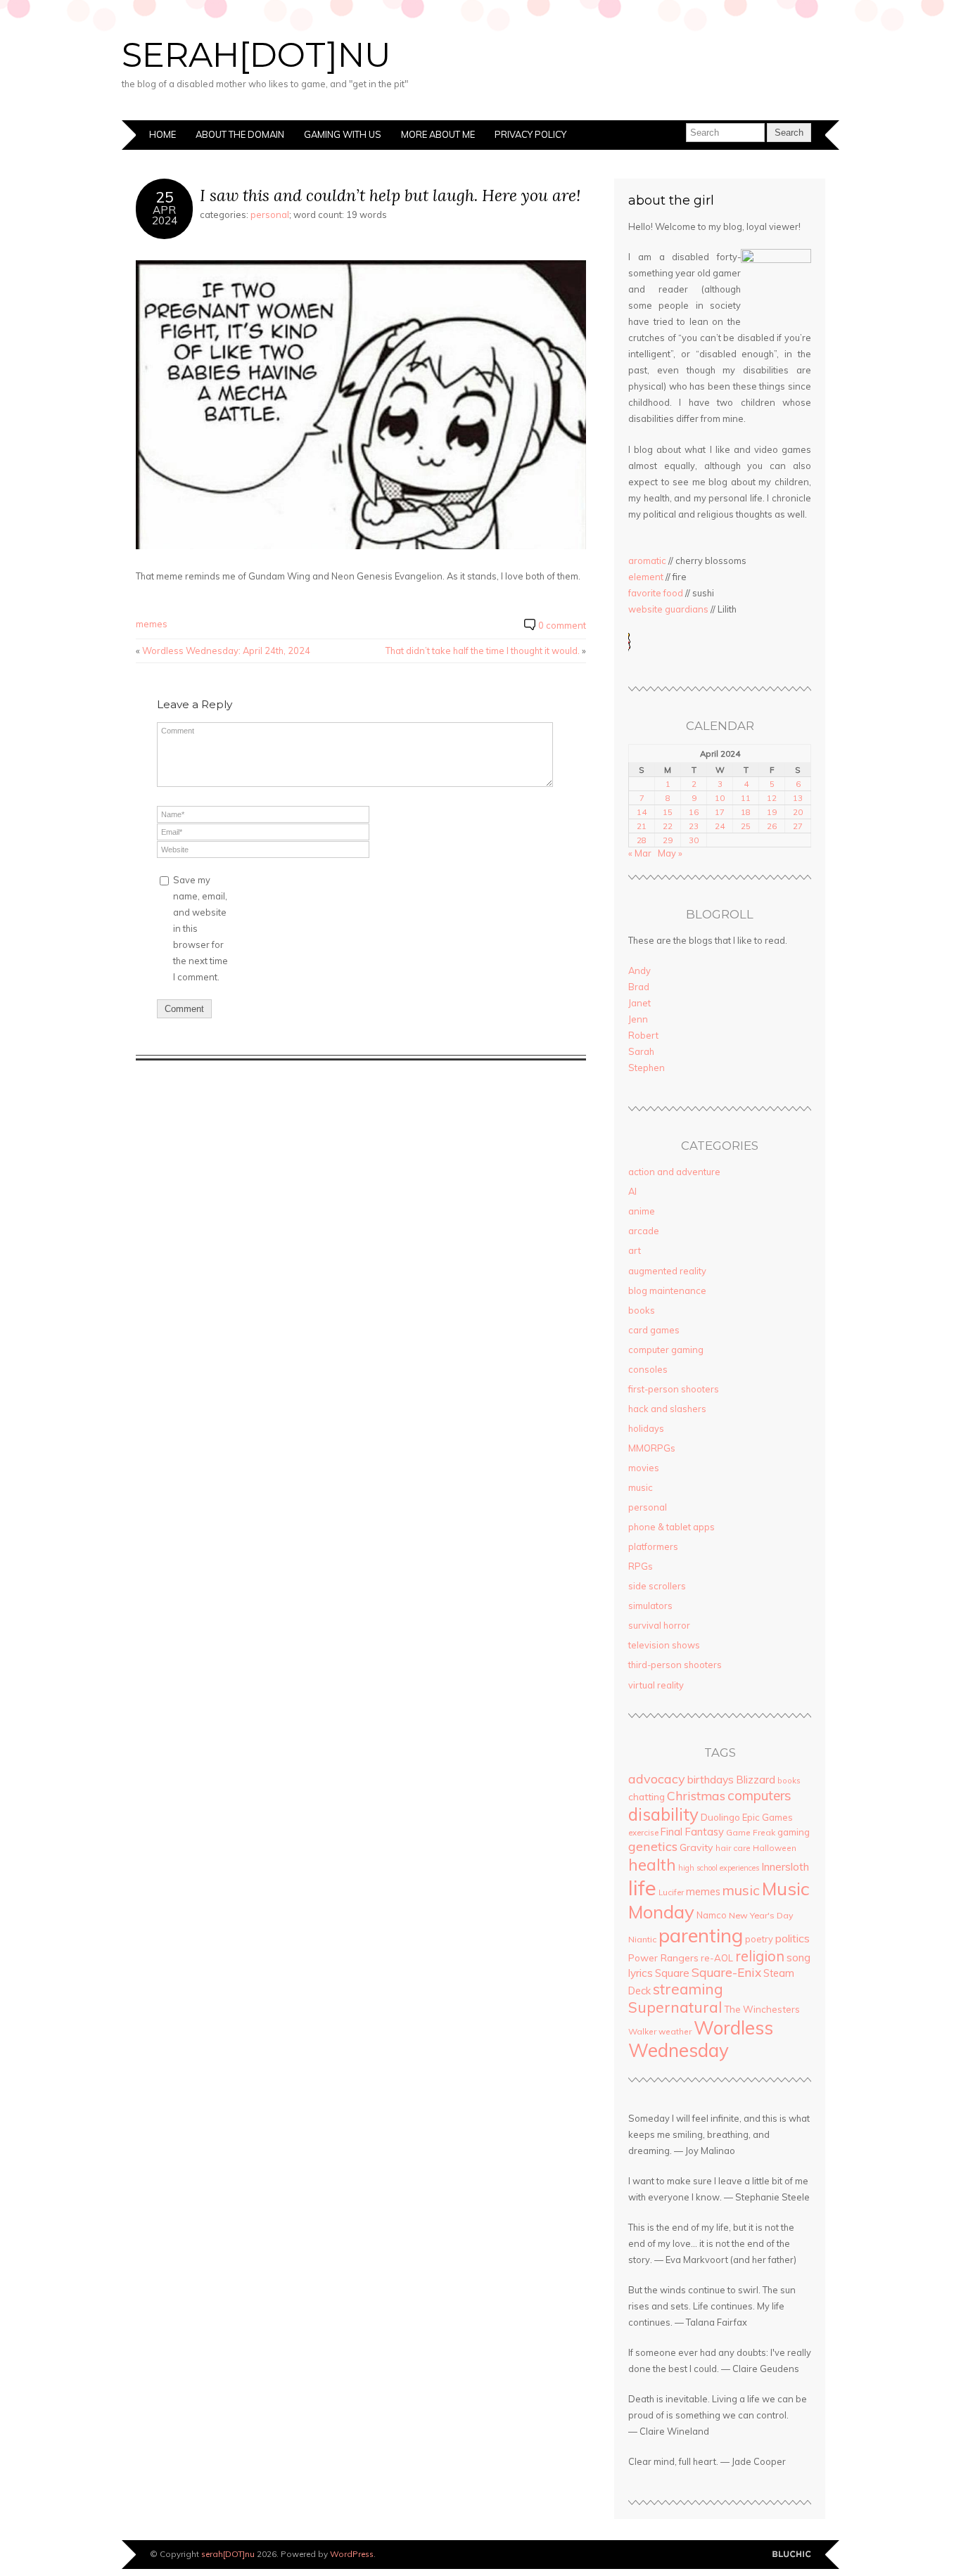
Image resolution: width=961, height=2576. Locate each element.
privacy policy (530, 134)
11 (746, 798)
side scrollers (657, 1586)
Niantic (642, 1939)
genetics (653, 1846)
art (635, 1250)
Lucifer (671, 1892)
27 (798, 826)
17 (720, 812)
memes (152, 624)
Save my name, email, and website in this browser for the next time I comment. (201, 928)
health (652, 1865)
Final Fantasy (692, 1832)
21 (642, 826)
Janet (639, 1003)
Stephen (647, 1068)
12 (772, 798)
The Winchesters (762, 2009)
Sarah (641, 1051)
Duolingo (720, 1817)
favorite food (656, 593)
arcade (644, 1231)
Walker (642, 2031)
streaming (688, 1989)
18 (746, 812)
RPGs (641, 1566)
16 (694, 812)
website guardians (668, 609)
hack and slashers (667, 1409)
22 (668, 826)
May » (670, 853)
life (642, 1888)
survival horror (659, 1625)
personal (270, 214)
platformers (653, 1546)
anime (642, 1211)
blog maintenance (667, 1290)
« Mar (640, 853)
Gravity (696, 1847)
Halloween (775, 1848)
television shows (664, 1645)
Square (672, 1973)
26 (772, 826)
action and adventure (674, 1172)
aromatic (647, 560)
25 (746, 826)
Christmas (696, 1795)
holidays (646, 1428)
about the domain (240, 134)
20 (798, 812)
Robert (643, 1035)
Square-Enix (726, 1972)
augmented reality (667, 1271)
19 (772, 812)
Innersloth (785, 1866)
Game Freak (751, 1832)
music (641, 1487)
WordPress (352, 2554)
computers (759, 1795)
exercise (643, 1833)
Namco (712, 1915)
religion (760, 1956)
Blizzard (756, 1780)
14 (642, 812)
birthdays (711, 1779)
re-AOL (717, 1958)
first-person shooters (674, 1389)
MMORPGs (652, 1448)
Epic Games (768, 1817)
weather (675, 2031)
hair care (733, 1848)
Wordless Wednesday (701, 2039)
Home (163, 134)
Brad (639, 987)
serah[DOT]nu (256, 55)
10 (720, 798)
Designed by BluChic (792, 2555)
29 (668, 840)
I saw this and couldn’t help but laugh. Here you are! (390, 195)
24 (720, 826)
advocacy (657, 1779)
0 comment (562, 625)
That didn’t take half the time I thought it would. (483, 651)
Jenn (638, 1019)
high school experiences (719, 1868)
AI (632, 1191)
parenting (701, 1935)
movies (644, 1468)
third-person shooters (675, 1665)
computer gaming (666, 1350)
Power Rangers (663, 1957)
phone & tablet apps (672, 1527)
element (646, 577)
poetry (759, 1939)
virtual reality (656, 1685)
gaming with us (343, 134)
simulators (650, 1606)
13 (798, 798)
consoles (648, 1369)
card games (654, 1330)
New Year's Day (761, 1915)
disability (663, 1814)
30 (694, 840)
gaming (794, 1832)
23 (694, 826)
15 (668, 812)
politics (793, 1938)
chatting (647, 1796)
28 (642, 840)
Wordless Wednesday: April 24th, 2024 (226, 651)
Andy (639, 970)
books (642, 1310)
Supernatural (675, 2007)
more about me (438, 134)
